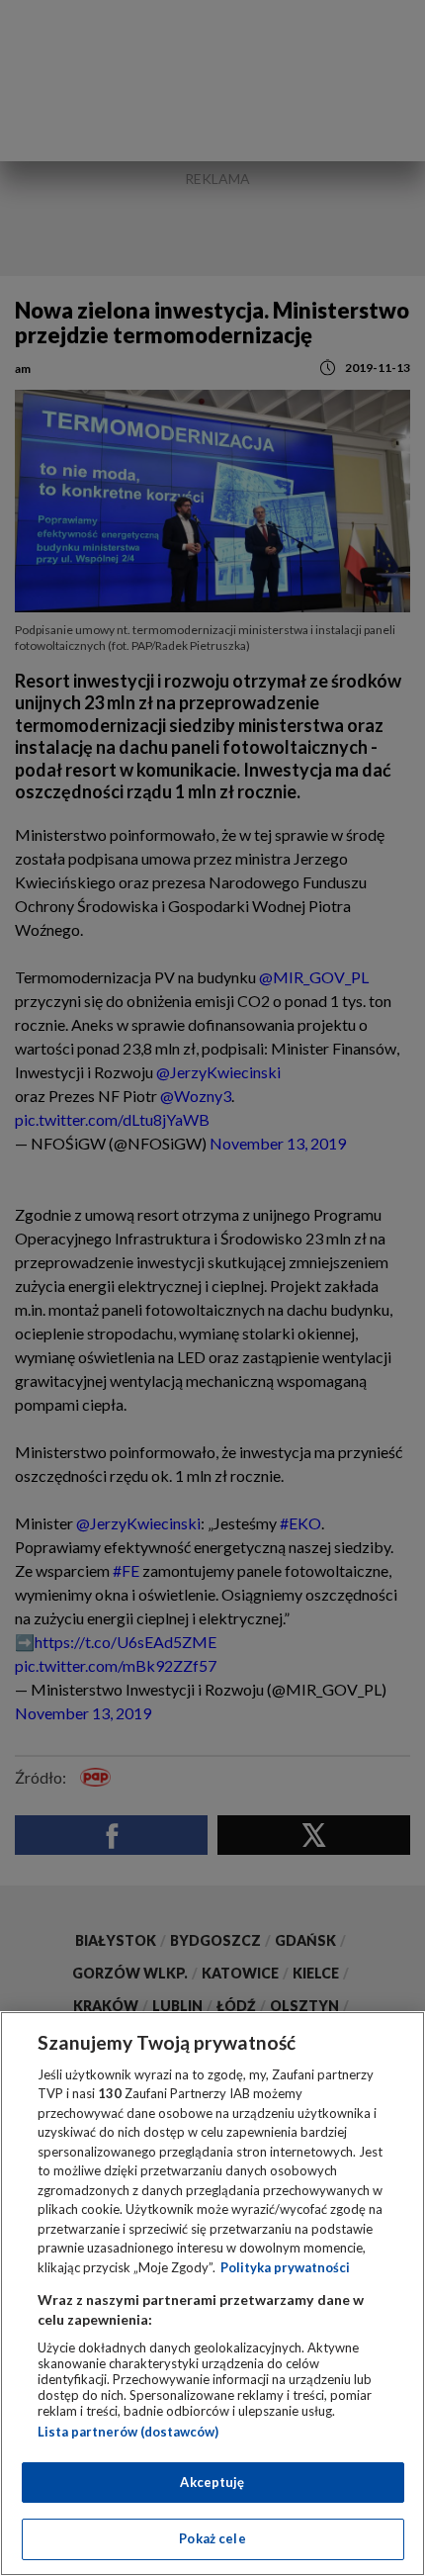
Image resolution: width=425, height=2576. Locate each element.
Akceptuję (212, 2482)
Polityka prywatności (285, 2267)
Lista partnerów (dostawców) (128, 2432)
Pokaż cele (212, 2538)
